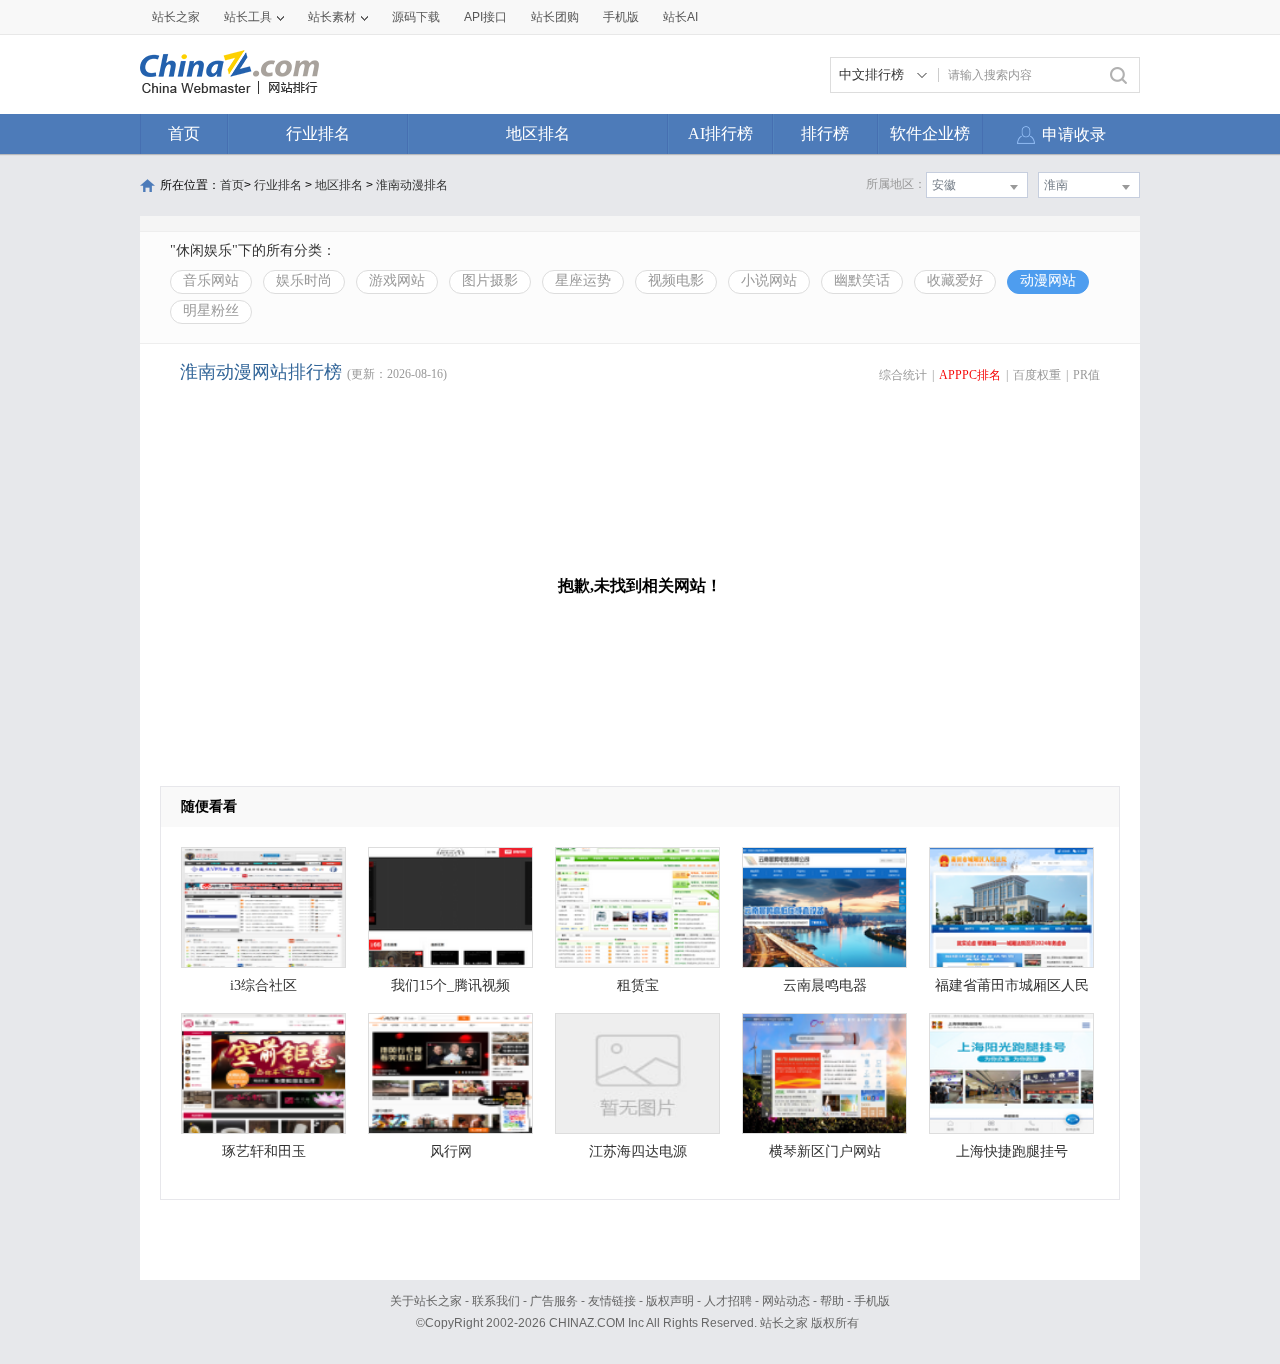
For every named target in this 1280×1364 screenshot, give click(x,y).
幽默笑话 (862, 280)
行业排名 (318, 133)
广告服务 (554, 1301)
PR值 (1086, 375)
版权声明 (670, 1301)
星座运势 (583, 280)
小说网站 (769, 280)
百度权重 (1037, 375)
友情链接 (612, 1301)
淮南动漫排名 (412, 185)
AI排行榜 (720, 133)
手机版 (872, 1301)
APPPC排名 (970, 375)
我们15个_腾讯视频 (450, 985)
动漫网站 (1048, 280)
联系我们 (496, 1301)
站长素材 (332, 17)
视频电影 (676, 280)
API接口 (485, 17)
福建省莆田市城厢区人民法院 (1012, 990)
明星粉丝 (211, 310)
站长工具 (248, 17)
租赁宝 (638, 985)
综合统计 (903, 375)
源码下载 (416, 17)
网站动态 (786, 1301)
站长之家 (176, 17)
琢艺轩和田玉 (264, 1151)
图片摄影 (490, 280)
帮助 (832, 1301)
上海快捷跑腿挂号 (1012, 1151)
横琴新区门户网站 (825, 1151)
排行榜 (825, 133)
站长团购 (555, 17)
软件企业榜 (930, 133)
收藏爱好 (955, 280)
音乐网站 (211, 280)
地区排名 (538, 133)
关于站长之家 (426, 1301)
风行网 (451, 1151)
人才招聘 (728, 1301)
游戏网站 (397, 280)
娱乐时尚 (304, 280)
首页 (184, 133)
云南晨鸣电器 (825, 985)
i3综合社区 (263, 985)
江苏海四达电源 (638, 1151)
